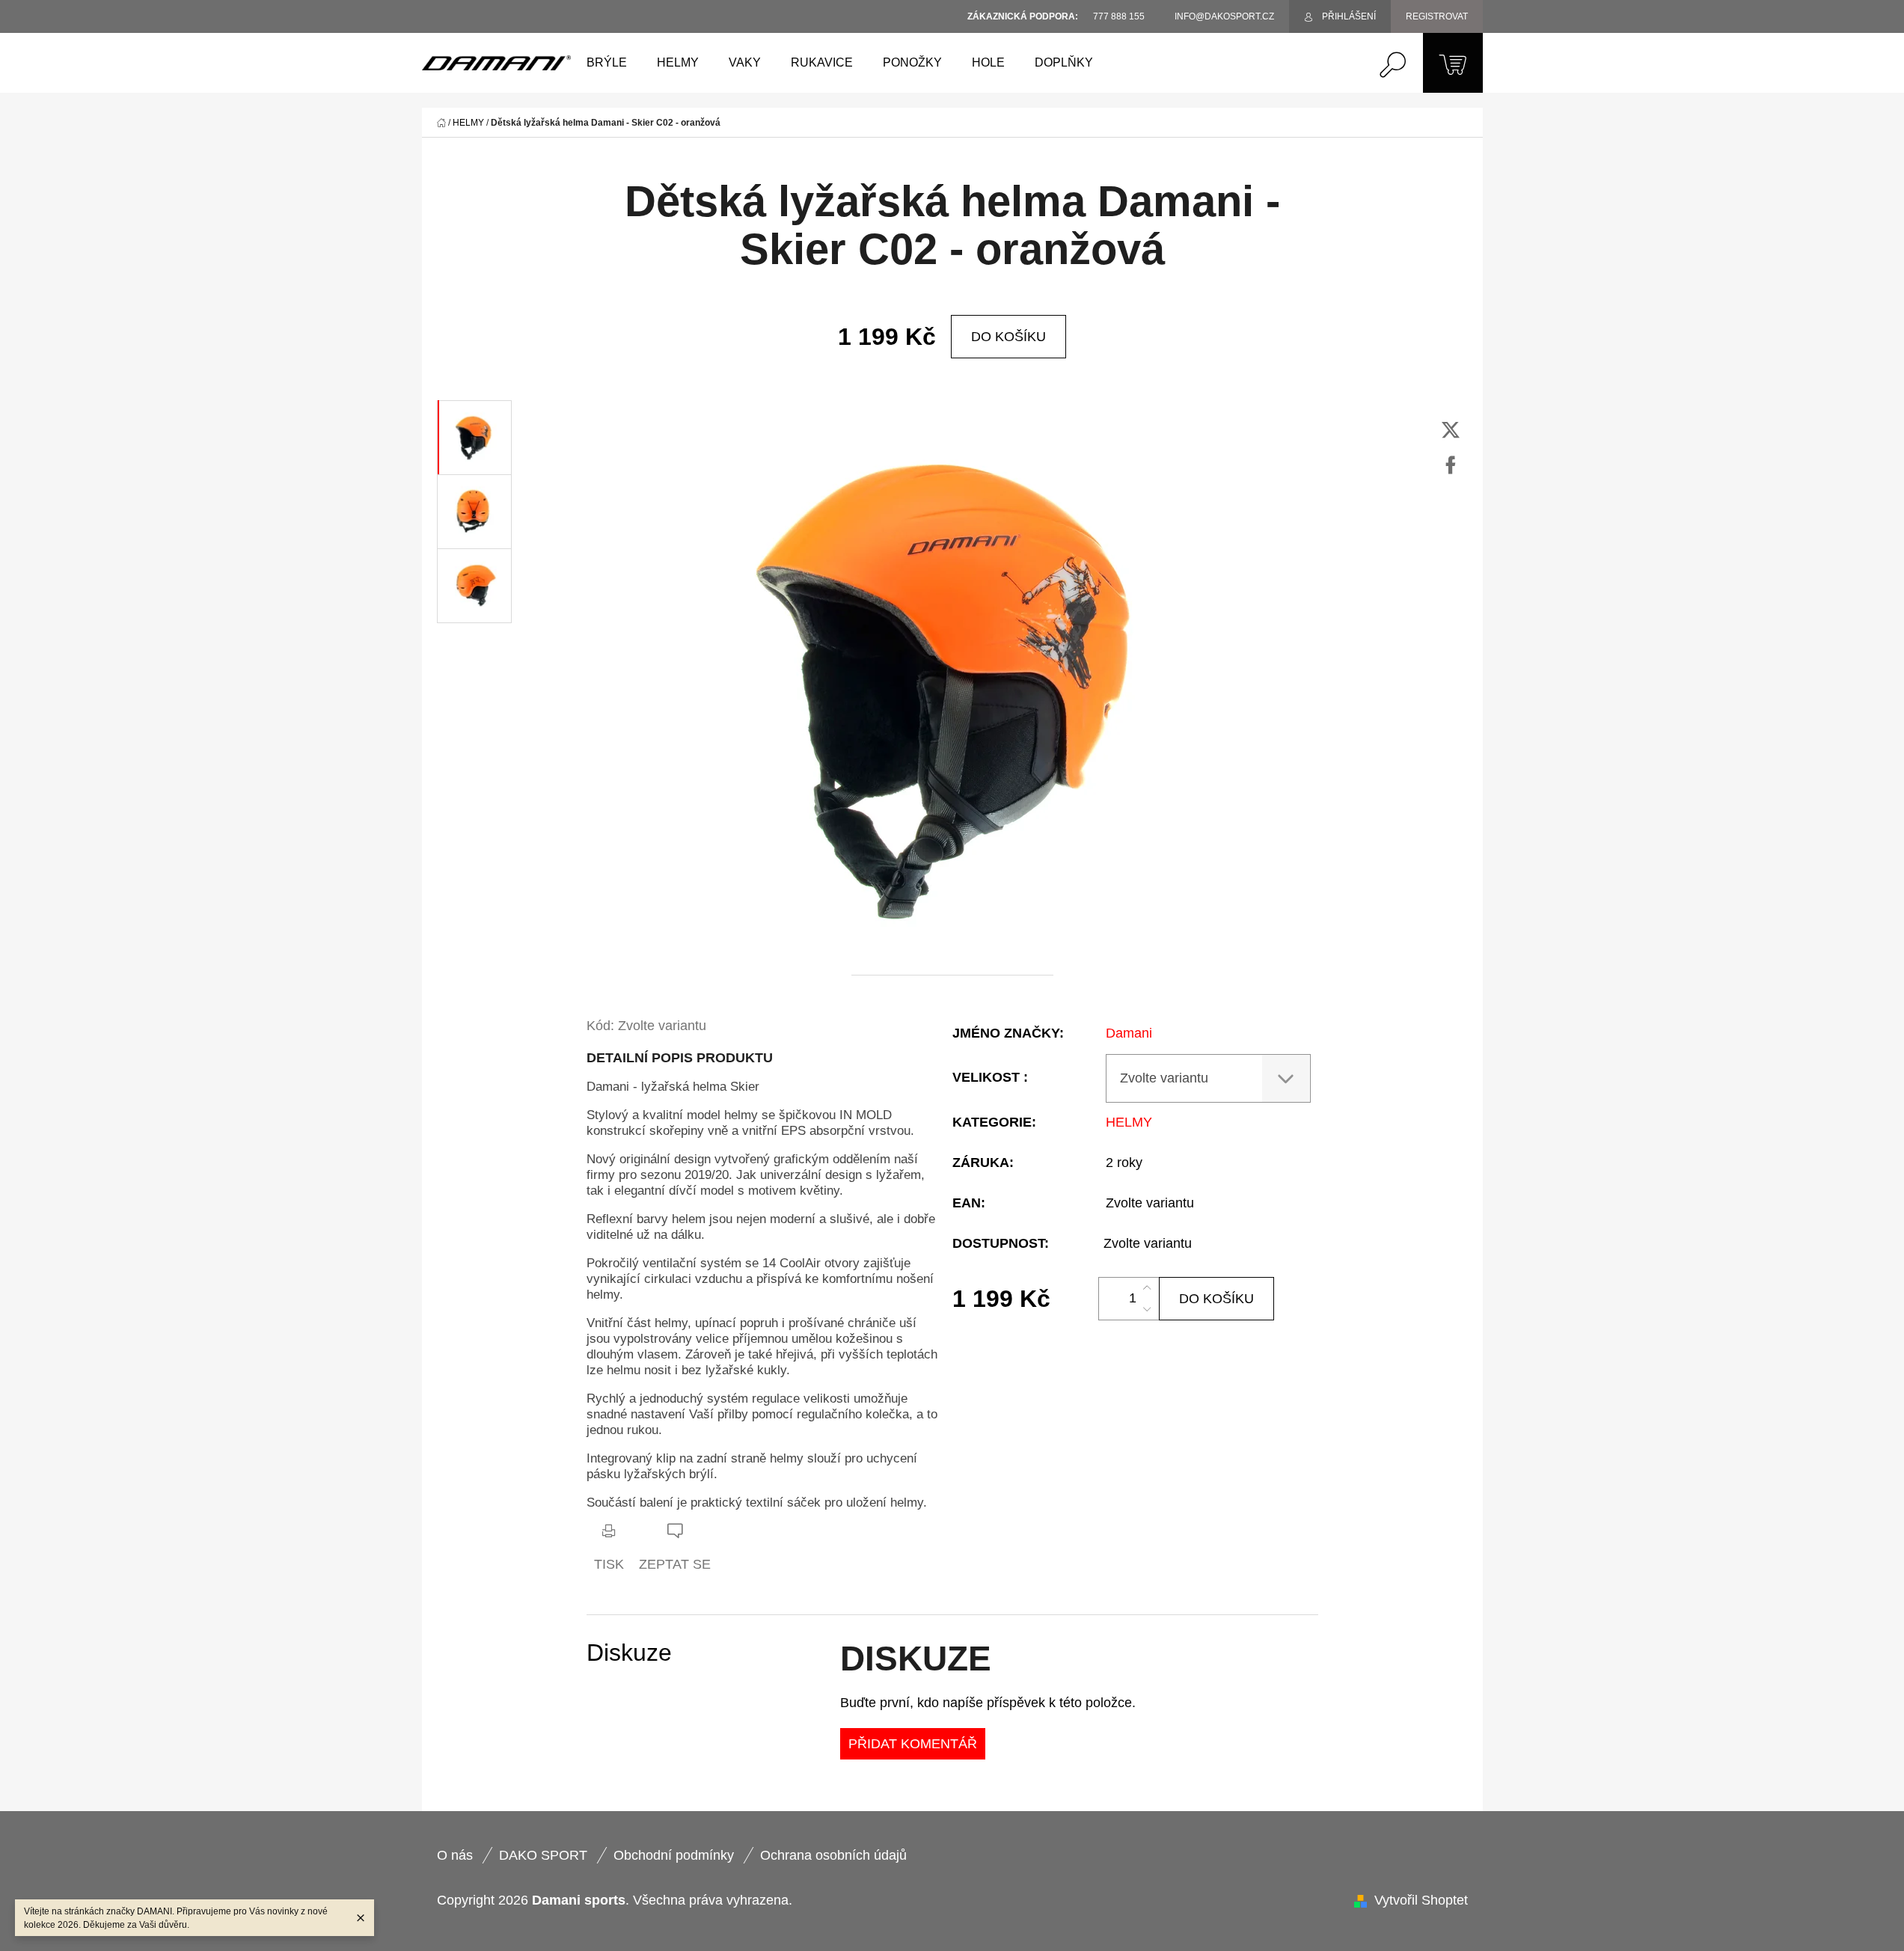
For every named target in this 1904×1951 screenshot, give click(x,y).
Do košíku (1008, 337)
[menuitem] (607, 63)
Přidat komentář (913, 1744)
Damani (1129, 1033)
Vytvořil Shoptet (1421, 1900)
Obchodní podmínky (674, 1855)
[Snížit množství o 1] (1147, 1309)
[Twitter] (1451, 430)
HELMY (1129, 1122)
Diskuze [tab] (629, 1653)
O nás (455, 1855)
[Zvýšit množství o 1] (1147, 1288)
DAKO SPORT (543, 1855)
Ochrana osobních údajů (833, 1855)
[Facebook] (1451, 465)
